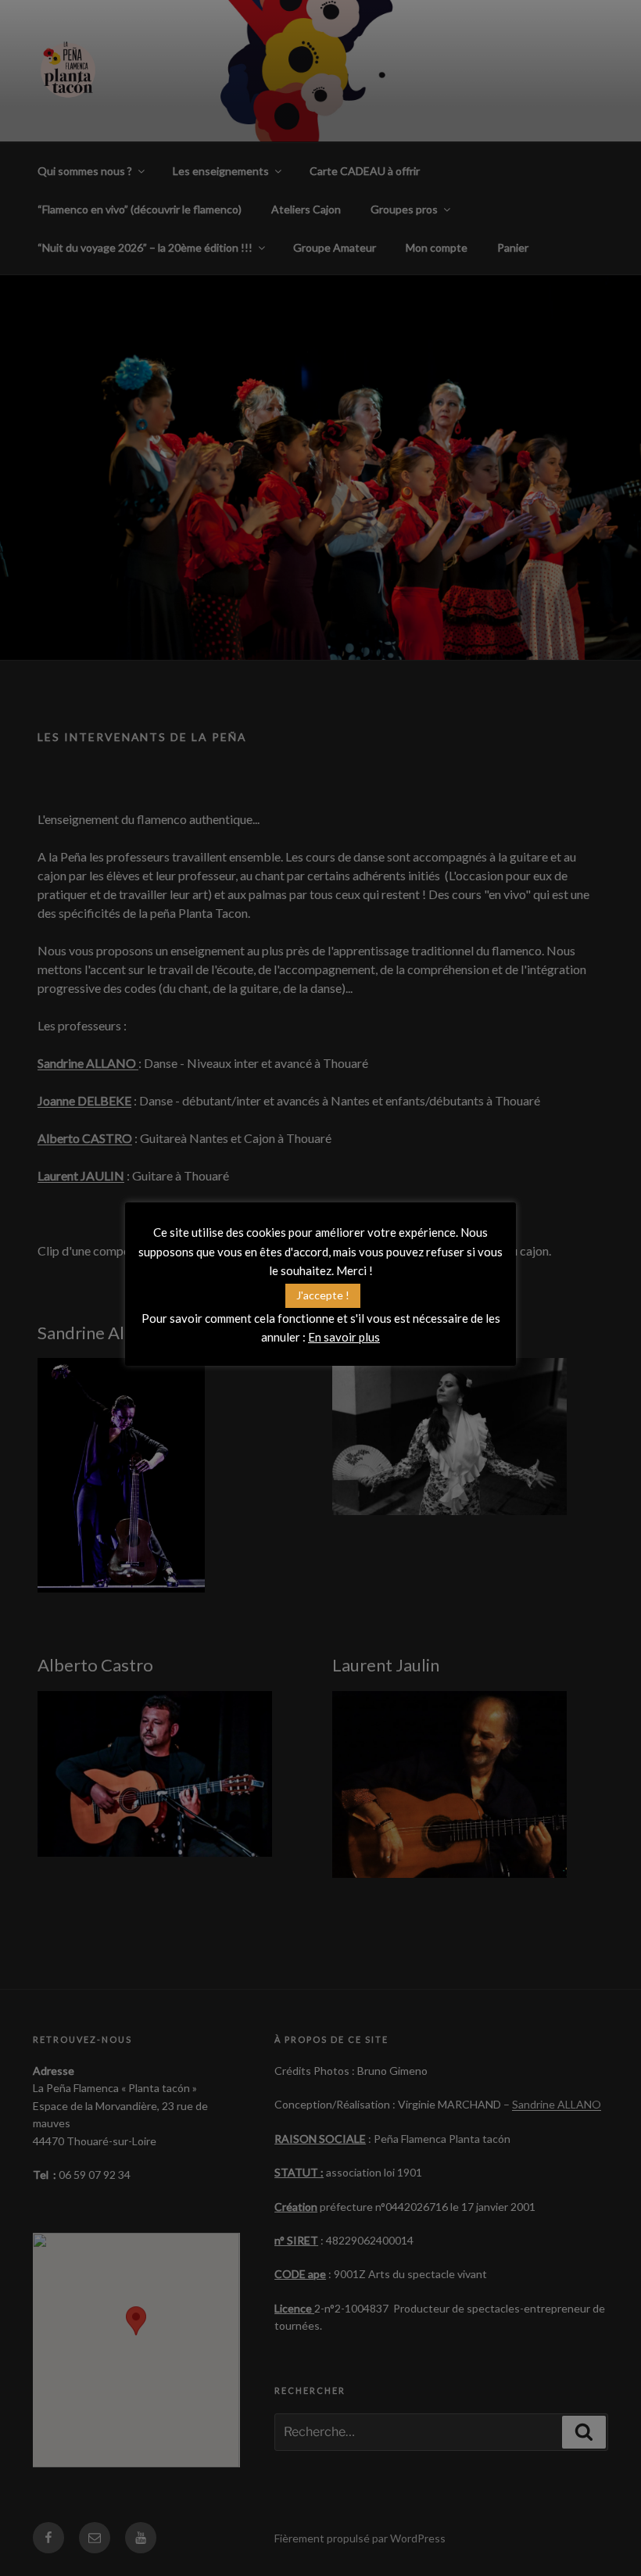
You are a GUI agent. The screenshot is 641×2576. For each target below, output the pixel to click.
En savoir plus (344, 1337)
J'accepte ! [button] (323, 1295)
